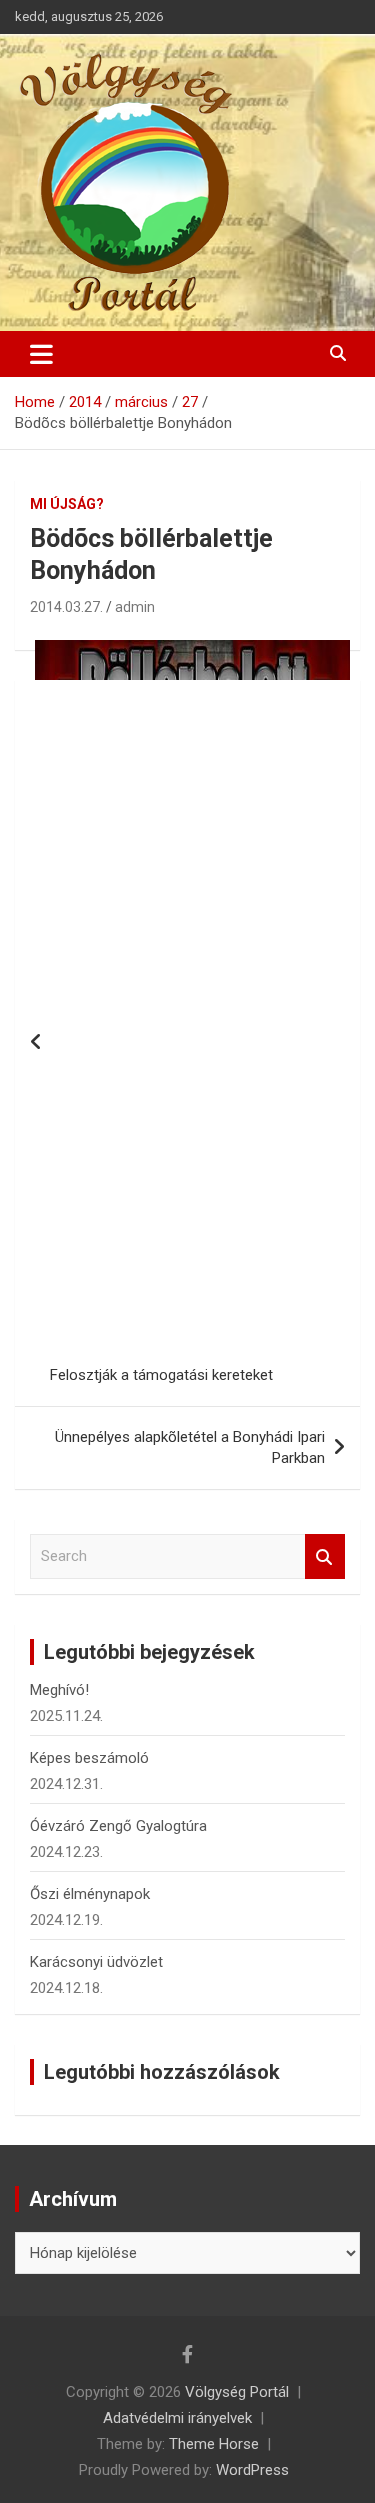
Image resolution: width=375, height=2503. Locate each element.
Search (325, 1556)
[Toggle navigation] (41, 354)
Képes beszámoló (89, 1758)
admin (135, 607)
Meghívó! (59, 1690)
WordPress (252, 2470)
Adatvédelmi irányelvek (177, 2418)
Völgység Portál (237, 2392)
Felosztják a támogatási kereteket (161, 1375)
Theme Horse (214, 2444)
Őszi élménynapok (90, 1894)
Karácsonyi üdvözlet (96, 1962)
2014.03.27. (66, 607)
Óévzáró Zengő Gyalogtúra (118, 1826)
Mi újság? (67, 504)
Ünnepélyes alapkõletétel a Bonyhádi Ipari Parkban (190, 1447)
